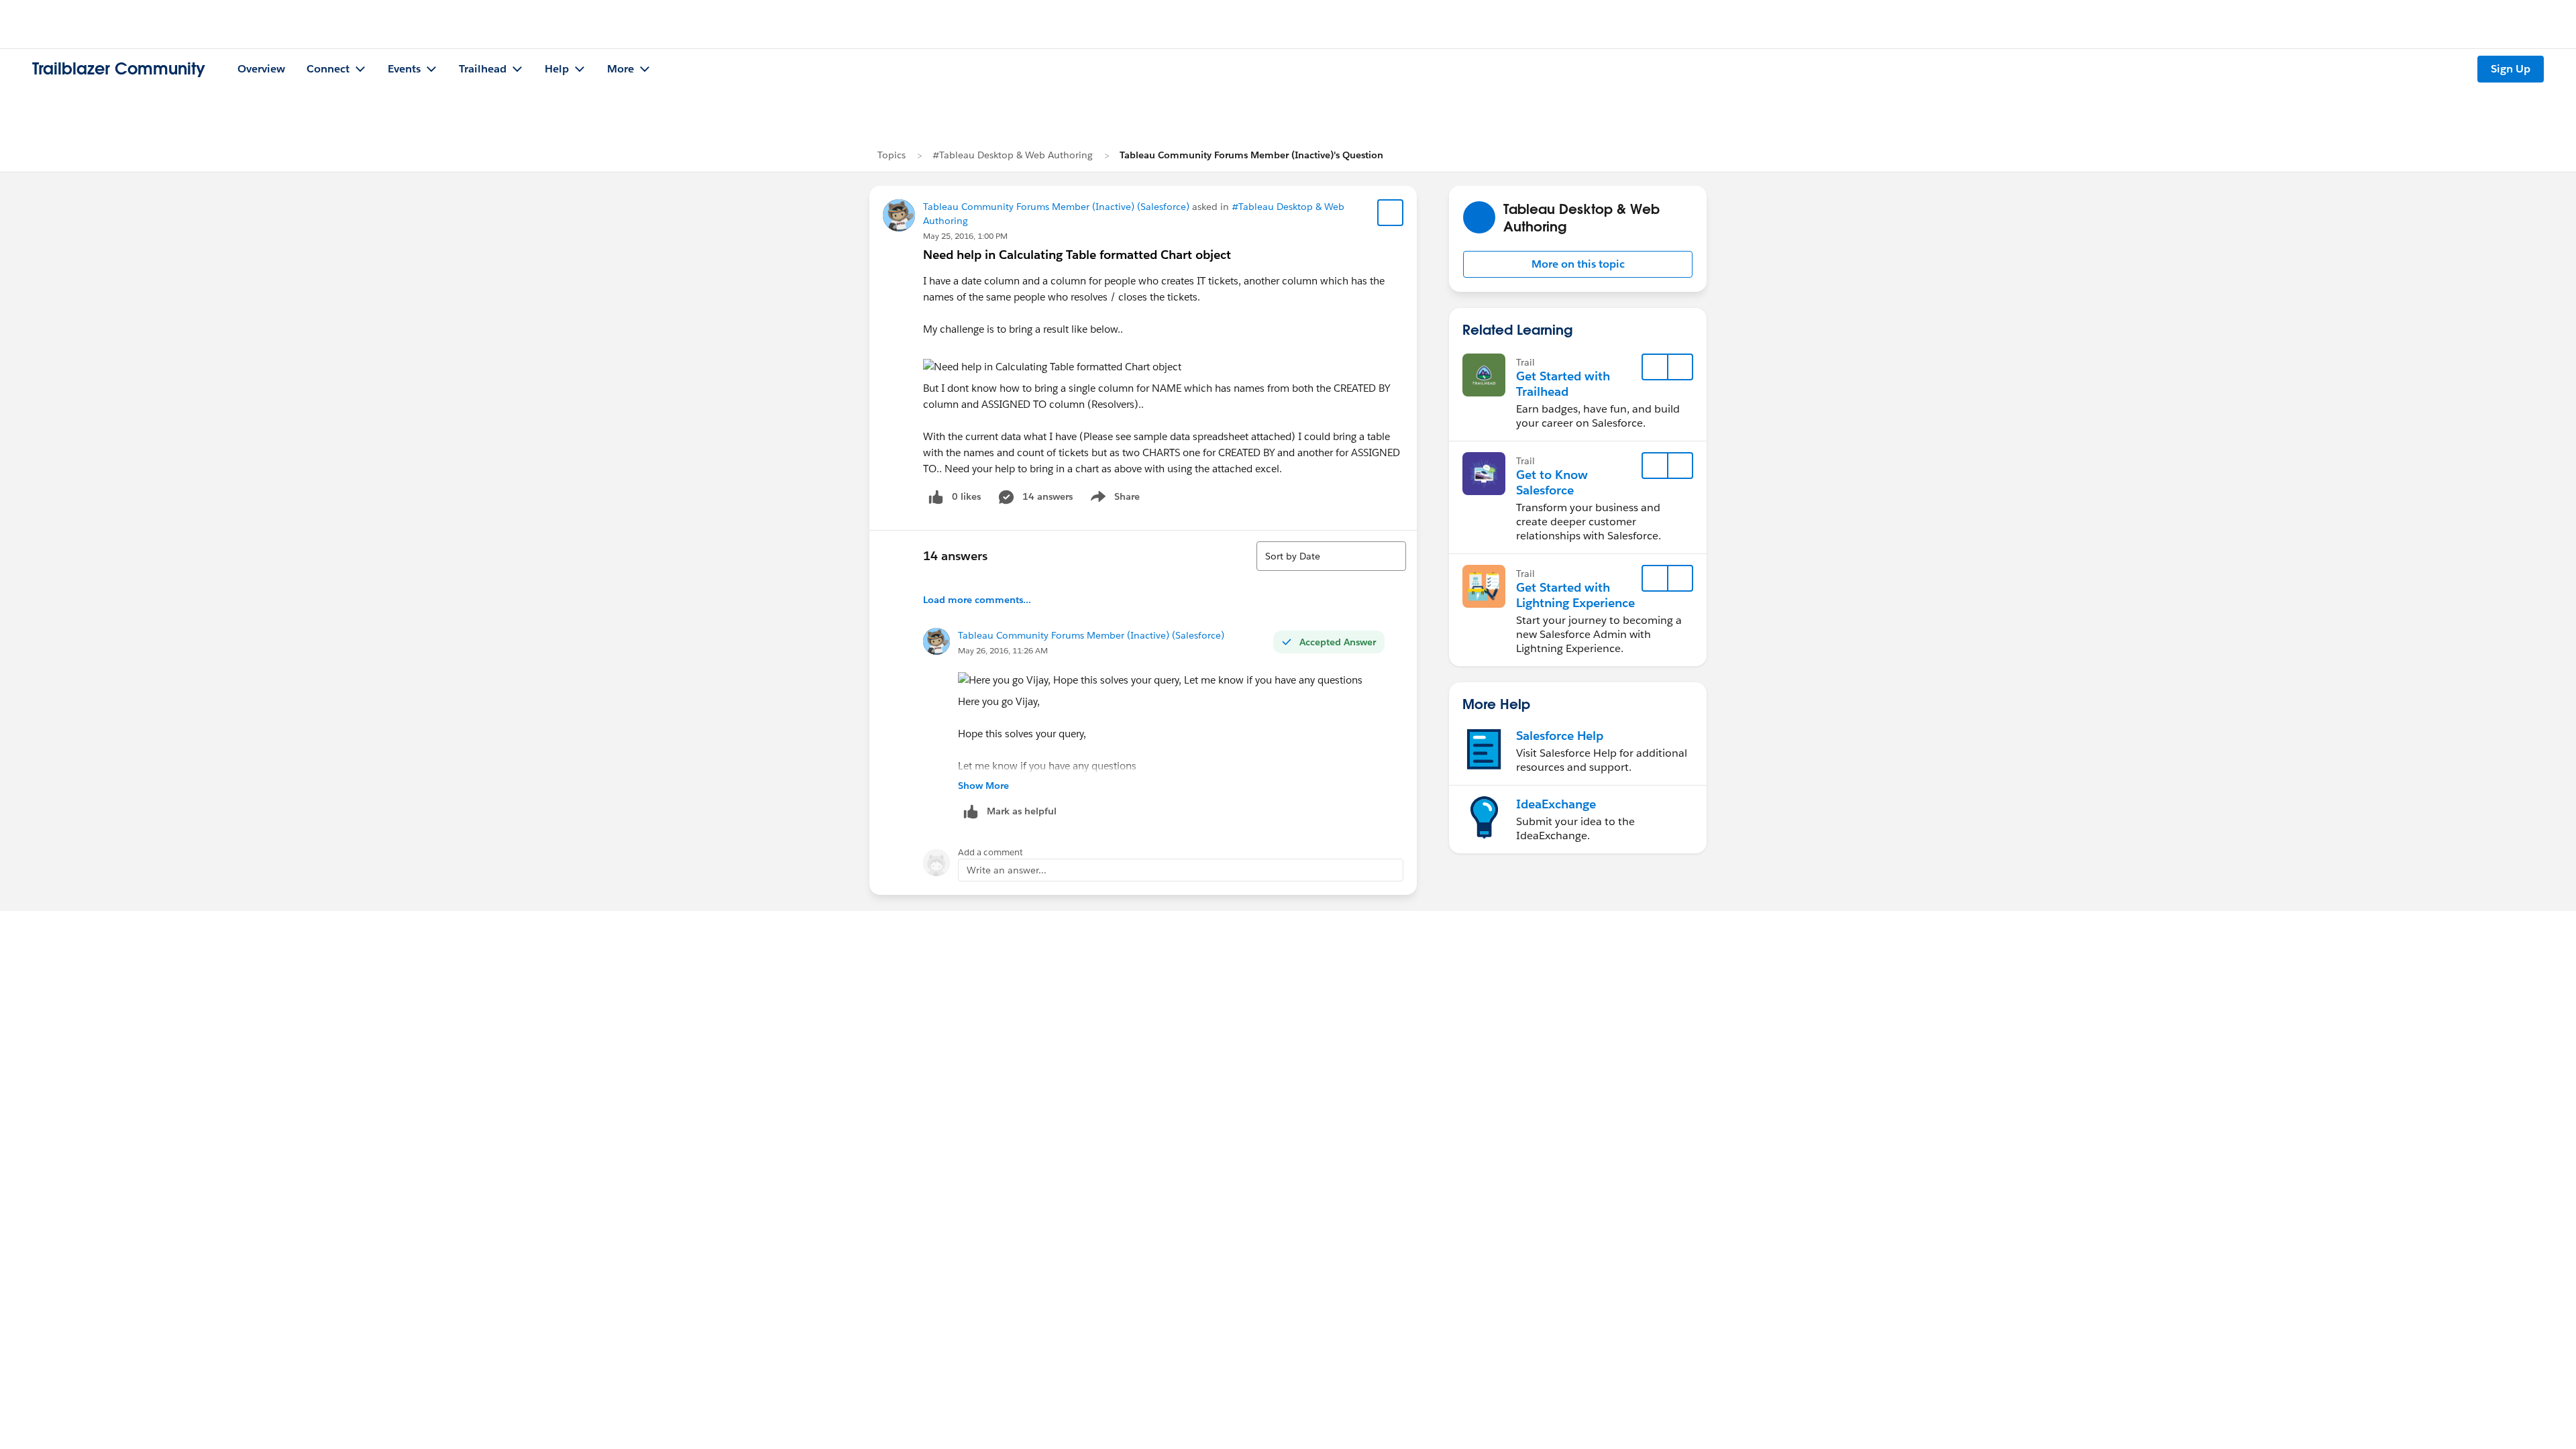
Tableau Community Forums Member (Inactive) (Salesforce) (1056, 207)
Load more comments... (977, 600)
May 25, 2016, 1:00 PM (965, 236)
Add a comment (990, 852)
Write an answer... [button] (1007, 870)
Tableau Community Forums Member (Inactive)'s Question (1251, 155)
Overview (261, 69)
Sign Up (2511, 69)
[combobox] (1331, 556)
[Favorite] (1391, 213)
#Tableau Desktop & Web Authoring (1013, 155)
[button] (1578, 264)
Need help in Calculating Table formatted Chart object (1077, 255)
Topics (892, 155)
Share (1113, 499)
